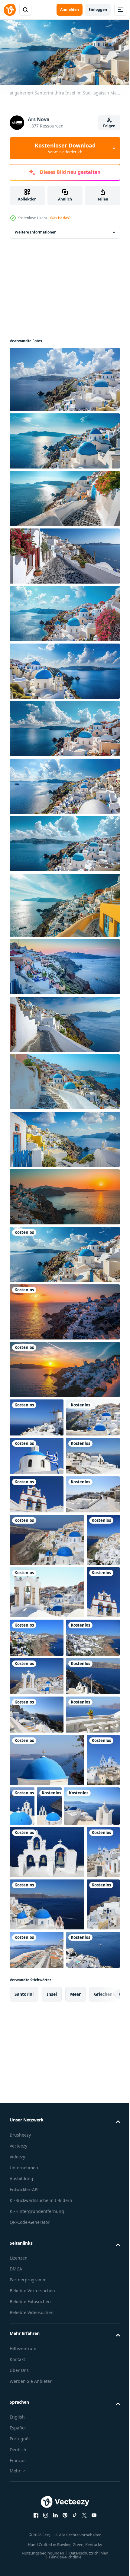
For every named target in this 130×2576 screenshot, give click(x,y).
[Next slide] (106, 2446)
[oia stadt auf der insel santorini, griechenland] (37, 1569)
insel (52, 2446)
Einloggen (98, 10)
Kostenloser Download (65, 148)
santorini (24, 2446)
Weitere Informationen (36, 230)
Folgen (109, 126)
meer (75, 2446)
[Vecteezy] (10, 10)
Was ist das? (60, 218)
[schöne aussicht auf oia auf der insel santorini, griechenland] (37, 1415)
